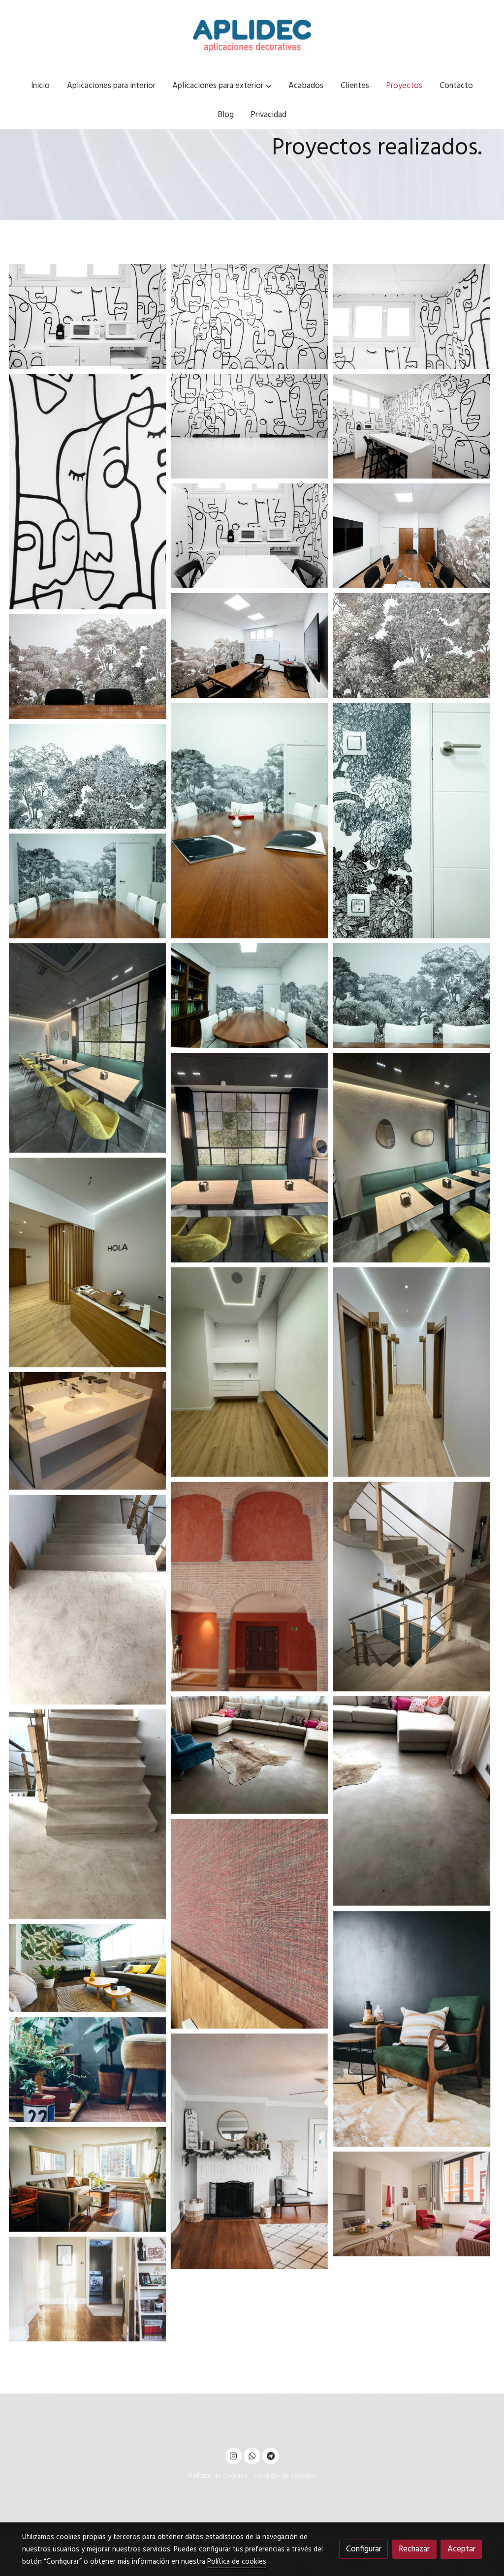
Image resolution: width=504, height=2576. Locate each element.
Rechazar (414, 2549)
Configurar (364, 2549)
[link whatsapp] (252, 2455)
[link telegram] (270, 2455)
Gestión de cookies (285, 2476)
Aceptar (461, 2549)
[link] (252, 36)
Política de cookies (218, 2476)
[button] (222, 86)
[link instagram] (234, 2455)
